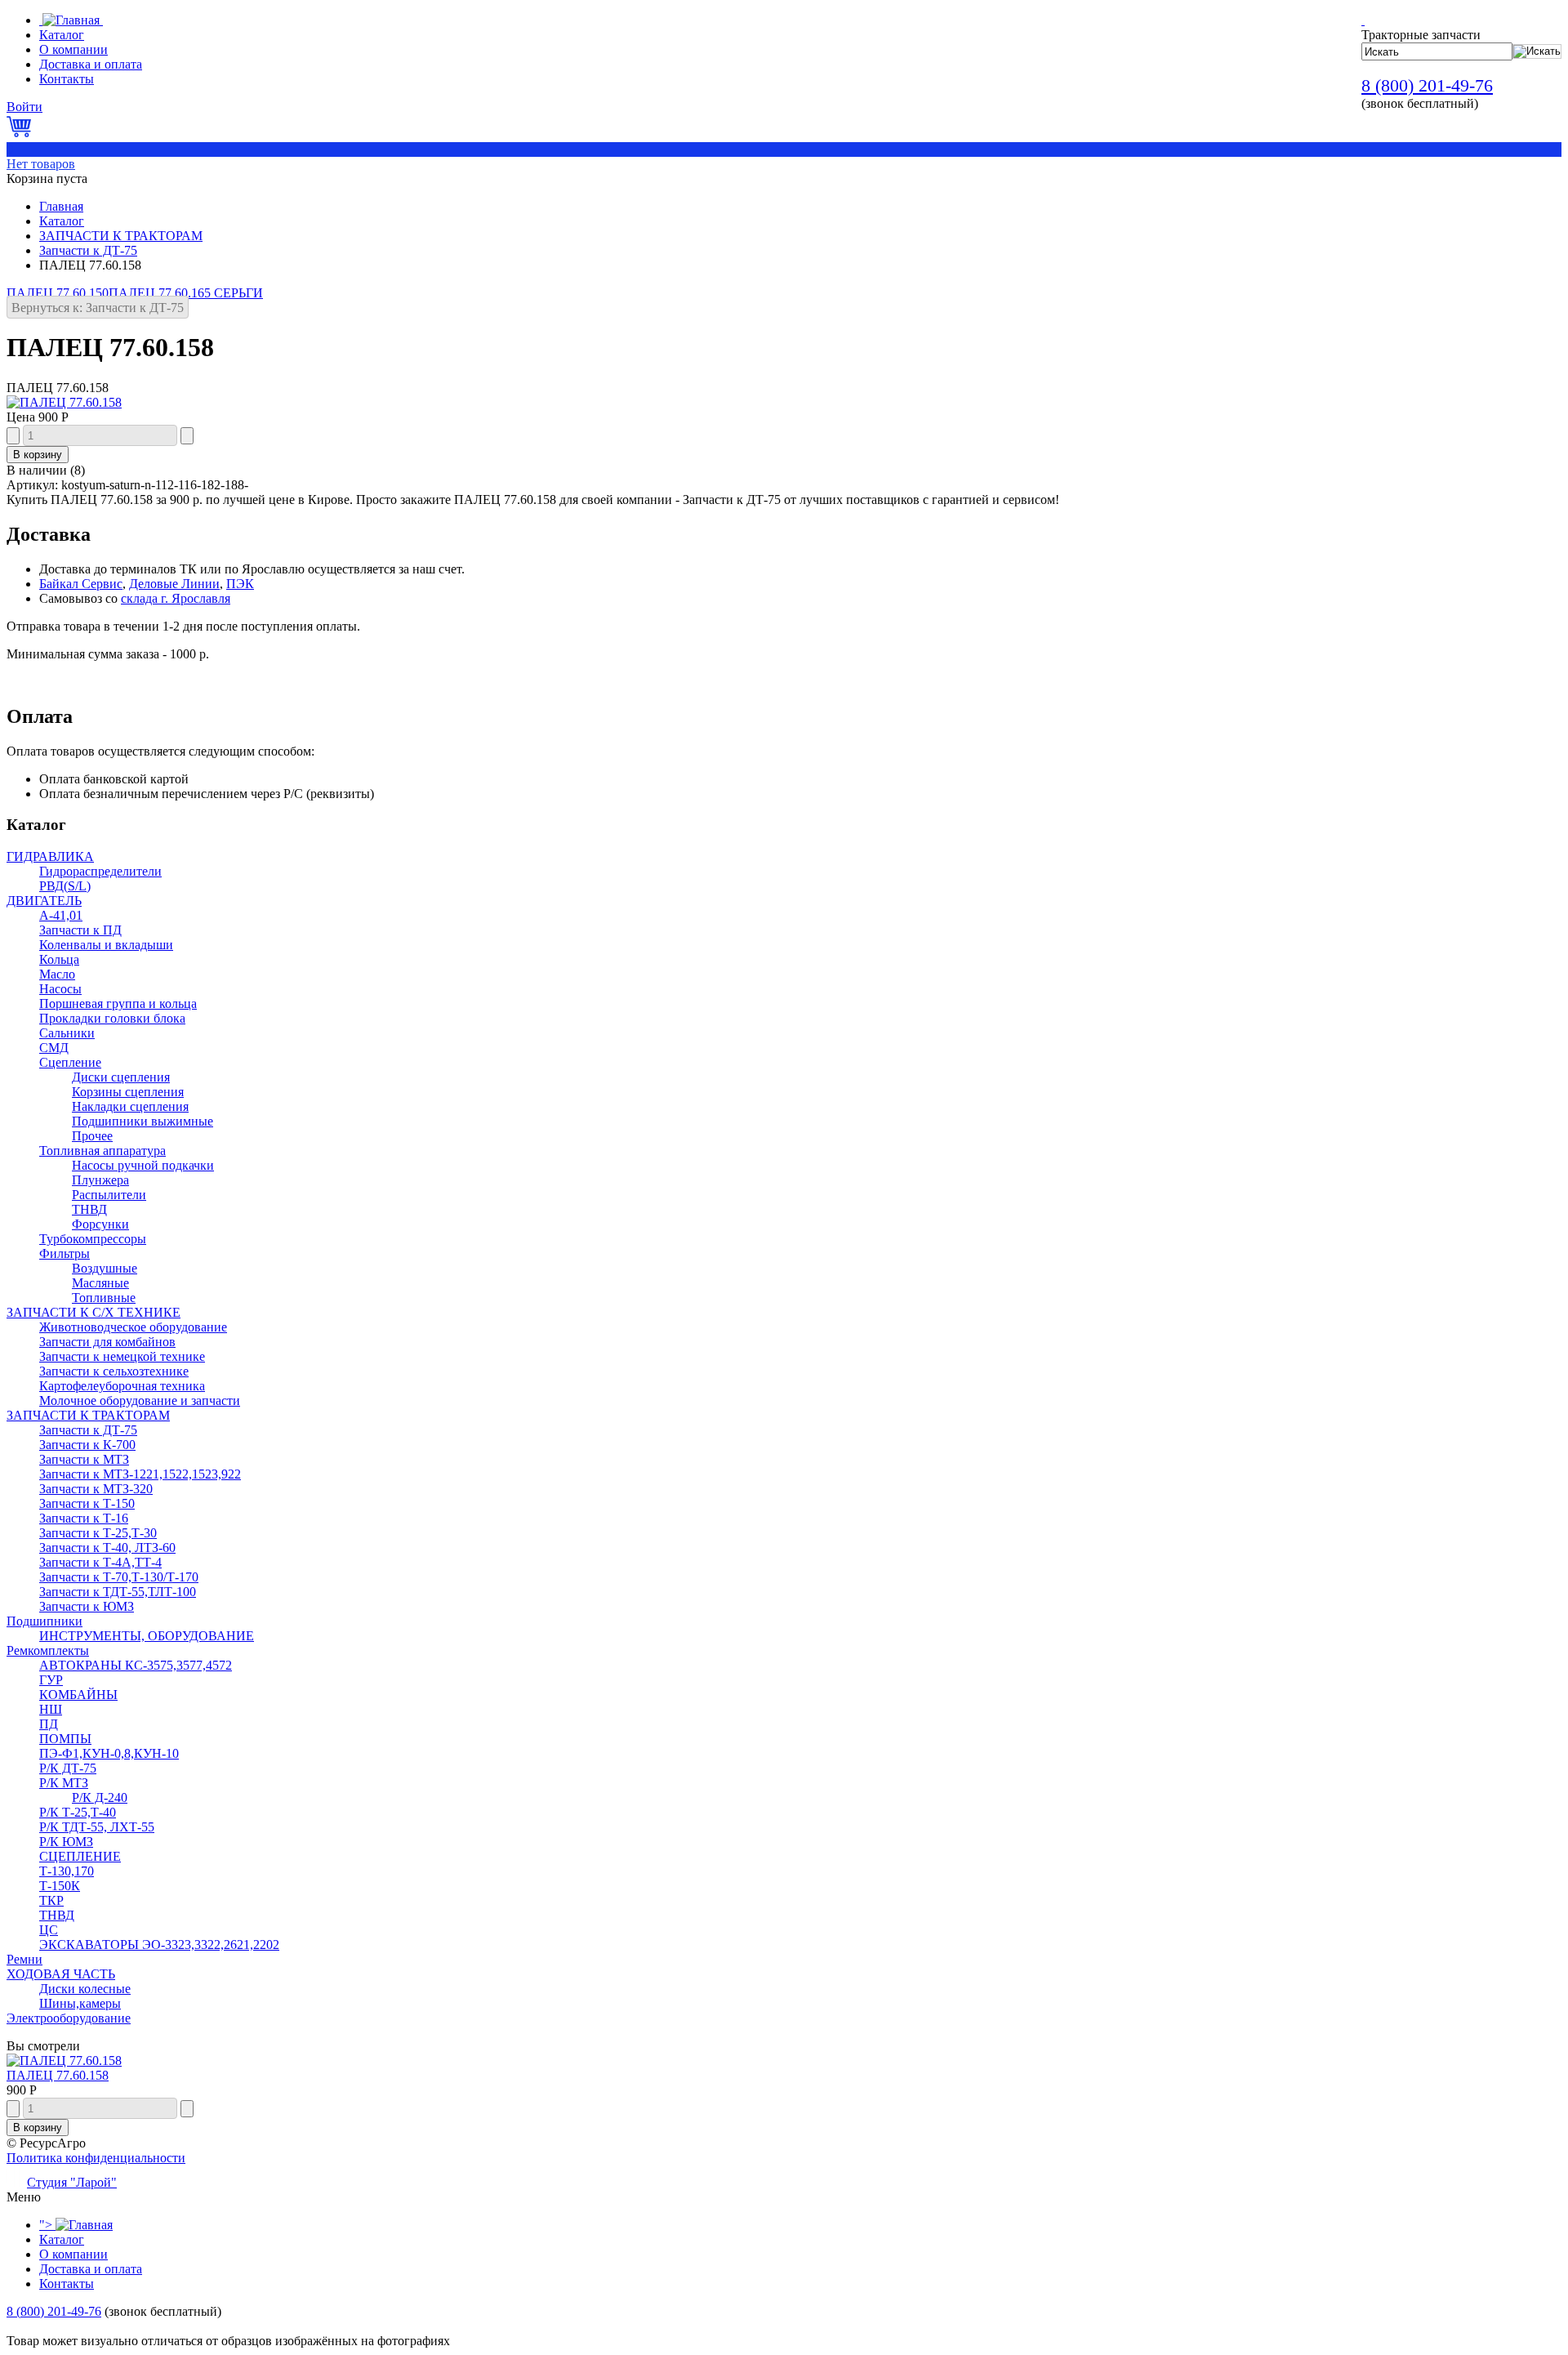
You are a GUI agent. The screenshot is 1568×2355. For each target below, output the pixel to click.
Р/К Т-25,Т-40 (78, 1812)
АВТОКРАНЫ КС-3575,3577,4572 (136, 1665)
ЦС (49, 1930)
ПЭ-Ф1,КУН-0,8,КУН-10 (109, 1753)
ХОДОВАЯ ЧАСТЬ (61, 1974)
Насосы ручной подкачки (143, 1165)
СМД (54, 1048)
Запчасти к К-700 (87, 1445)
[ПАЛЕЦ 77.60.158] (64, 402)
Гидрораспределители (100, 871)
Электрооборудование (69, 2018)
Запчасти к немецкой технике (122, 1356)
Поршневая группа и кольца (118, 1004)
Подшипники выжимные (143, 1121)
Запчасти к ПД (80, 930)
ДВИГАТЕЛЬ (44, 901)
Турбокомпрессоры (93, 1239)
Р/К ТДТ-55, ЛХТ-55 (97, 1827)
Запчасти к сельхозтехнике (114, 1371)
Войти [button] (24, 107)
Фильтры (65, 1253)
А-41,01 (61, 915)
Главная (61, 206)
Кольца (59, 959)
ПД (49, 1724)
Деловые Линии (174, 584)
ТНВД (89, 1209)
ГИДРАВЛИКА (50, 856)
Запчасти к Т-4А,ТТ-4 (100, 1562)
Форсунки (100, 1224)
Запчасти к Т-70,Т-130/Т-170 (119, 1577)
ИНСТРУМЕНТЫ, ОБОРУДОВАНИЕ (147, 1636)
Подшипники (45, 1621)
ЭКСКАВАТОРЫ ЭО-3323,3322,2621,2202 (159, 1945)
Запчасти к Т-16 (84, 1518)
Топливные (104, 1298)
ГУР (51, 1680)
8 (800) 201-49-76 (1427, 85)
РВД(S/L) (65, 886)
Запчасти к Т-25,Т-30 (98, 1533)
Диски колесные (85, 1989)
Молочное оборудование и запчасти (140, 1401)
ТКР (51, 1900)
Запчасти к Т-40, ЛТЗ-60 (107, 1548)
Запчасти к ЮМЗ (87, 1606)
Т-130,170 (67, 1871)
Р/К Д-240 (100, 1797)
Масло (57, 974)
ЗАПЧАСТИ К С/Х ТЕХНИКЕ (94, 1312)
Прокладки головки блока (112, 1018)
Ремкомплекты (48, 1650)
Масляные (100, 1283)
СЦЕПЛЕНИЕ (80, 1856)
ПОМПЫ (65, 1739)
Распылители (109, 1195)
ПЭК (240, 584)
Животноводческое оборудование (133, 1327)
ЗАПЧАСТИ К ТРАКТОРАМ (121, 236)
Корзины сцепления (128, 1092)
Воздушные (105, 1268)
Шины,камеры (80, 2003)
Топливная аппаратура (102, 1151)
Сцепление (70, 1062)
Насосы (60, 989)
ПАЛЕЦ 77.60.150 (58, 293)
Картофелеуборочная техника (122, 1386)
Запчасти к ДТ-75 (88, 250)
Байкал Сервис (81, 584)
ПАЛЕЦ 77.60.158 (58, 2075)
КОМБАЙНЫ (78, 1695)
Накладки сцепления (130, 1106)
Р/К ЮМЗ (66, 1842)
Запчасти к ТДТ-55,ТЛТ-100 (118, 1592)
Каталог (62, 221)
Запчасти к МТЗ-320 (96, 1489)
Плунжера (100, 1180)
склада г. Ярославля (176, 598)
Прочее (92, 1136)
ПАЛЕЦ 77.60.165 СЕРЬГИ (186, 293)
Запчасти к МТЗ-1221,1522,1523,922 (140, 1474)
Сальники (67, 1033)
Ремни (24, 1959)
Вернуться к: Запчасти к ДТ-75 (98, 308)
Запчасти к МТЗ (84, 1459)
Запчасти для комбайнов (107, 1342)
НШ (51, 1709)
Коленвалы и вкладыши (106, 945)
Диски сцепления (121, 1077)
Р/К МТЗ (64, 1783)
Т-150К (60, 1886)
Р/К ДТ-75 (68, 1768)
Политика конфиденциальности (96, 2158)
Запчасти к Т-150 (87, 1503)
